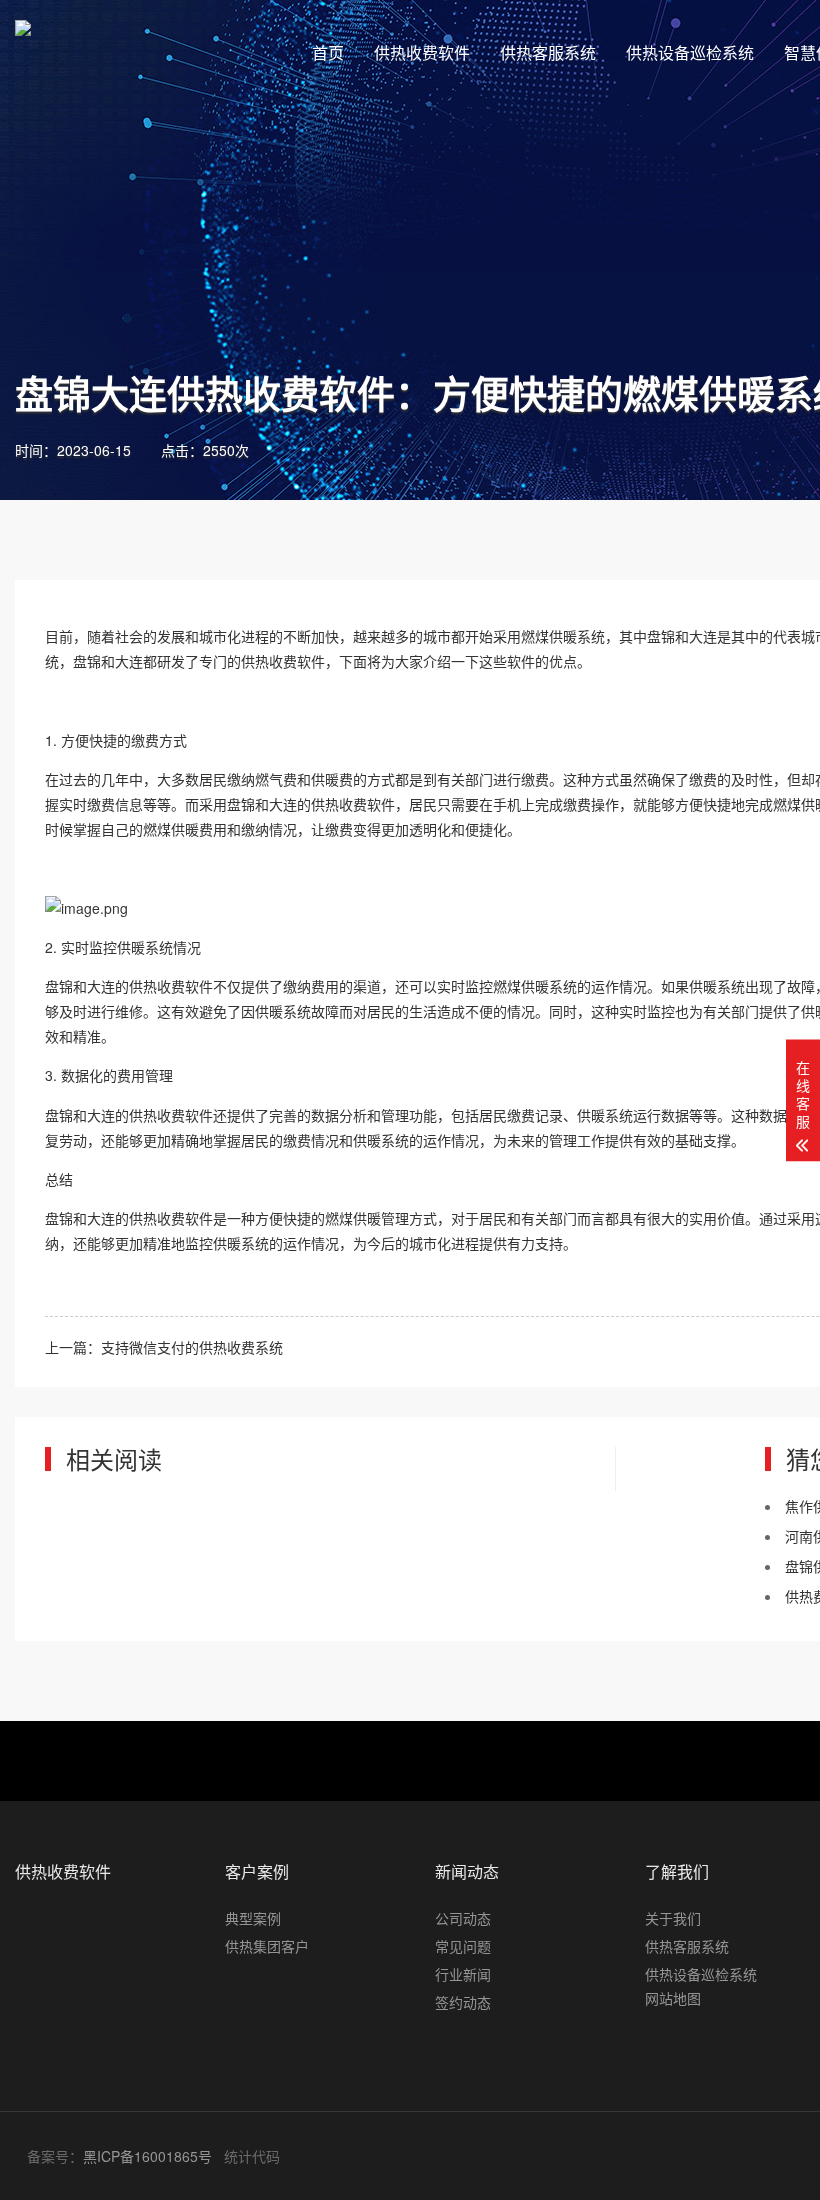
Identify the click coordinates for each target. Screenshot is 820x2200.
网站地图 (673, 1998)
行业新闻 (463, 1974)
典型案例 (253, 1918)
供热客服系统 (548, 52)
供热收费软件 (422, 52)
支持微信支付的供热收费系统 (192, 1347)
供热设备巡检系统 (690, 52)
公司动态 (463, 1918)
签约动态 (463, 2002)
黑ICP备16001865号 (147, 2156)
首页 (328, 52)
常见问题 (463, 1946)
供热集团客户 (267, 1946)
